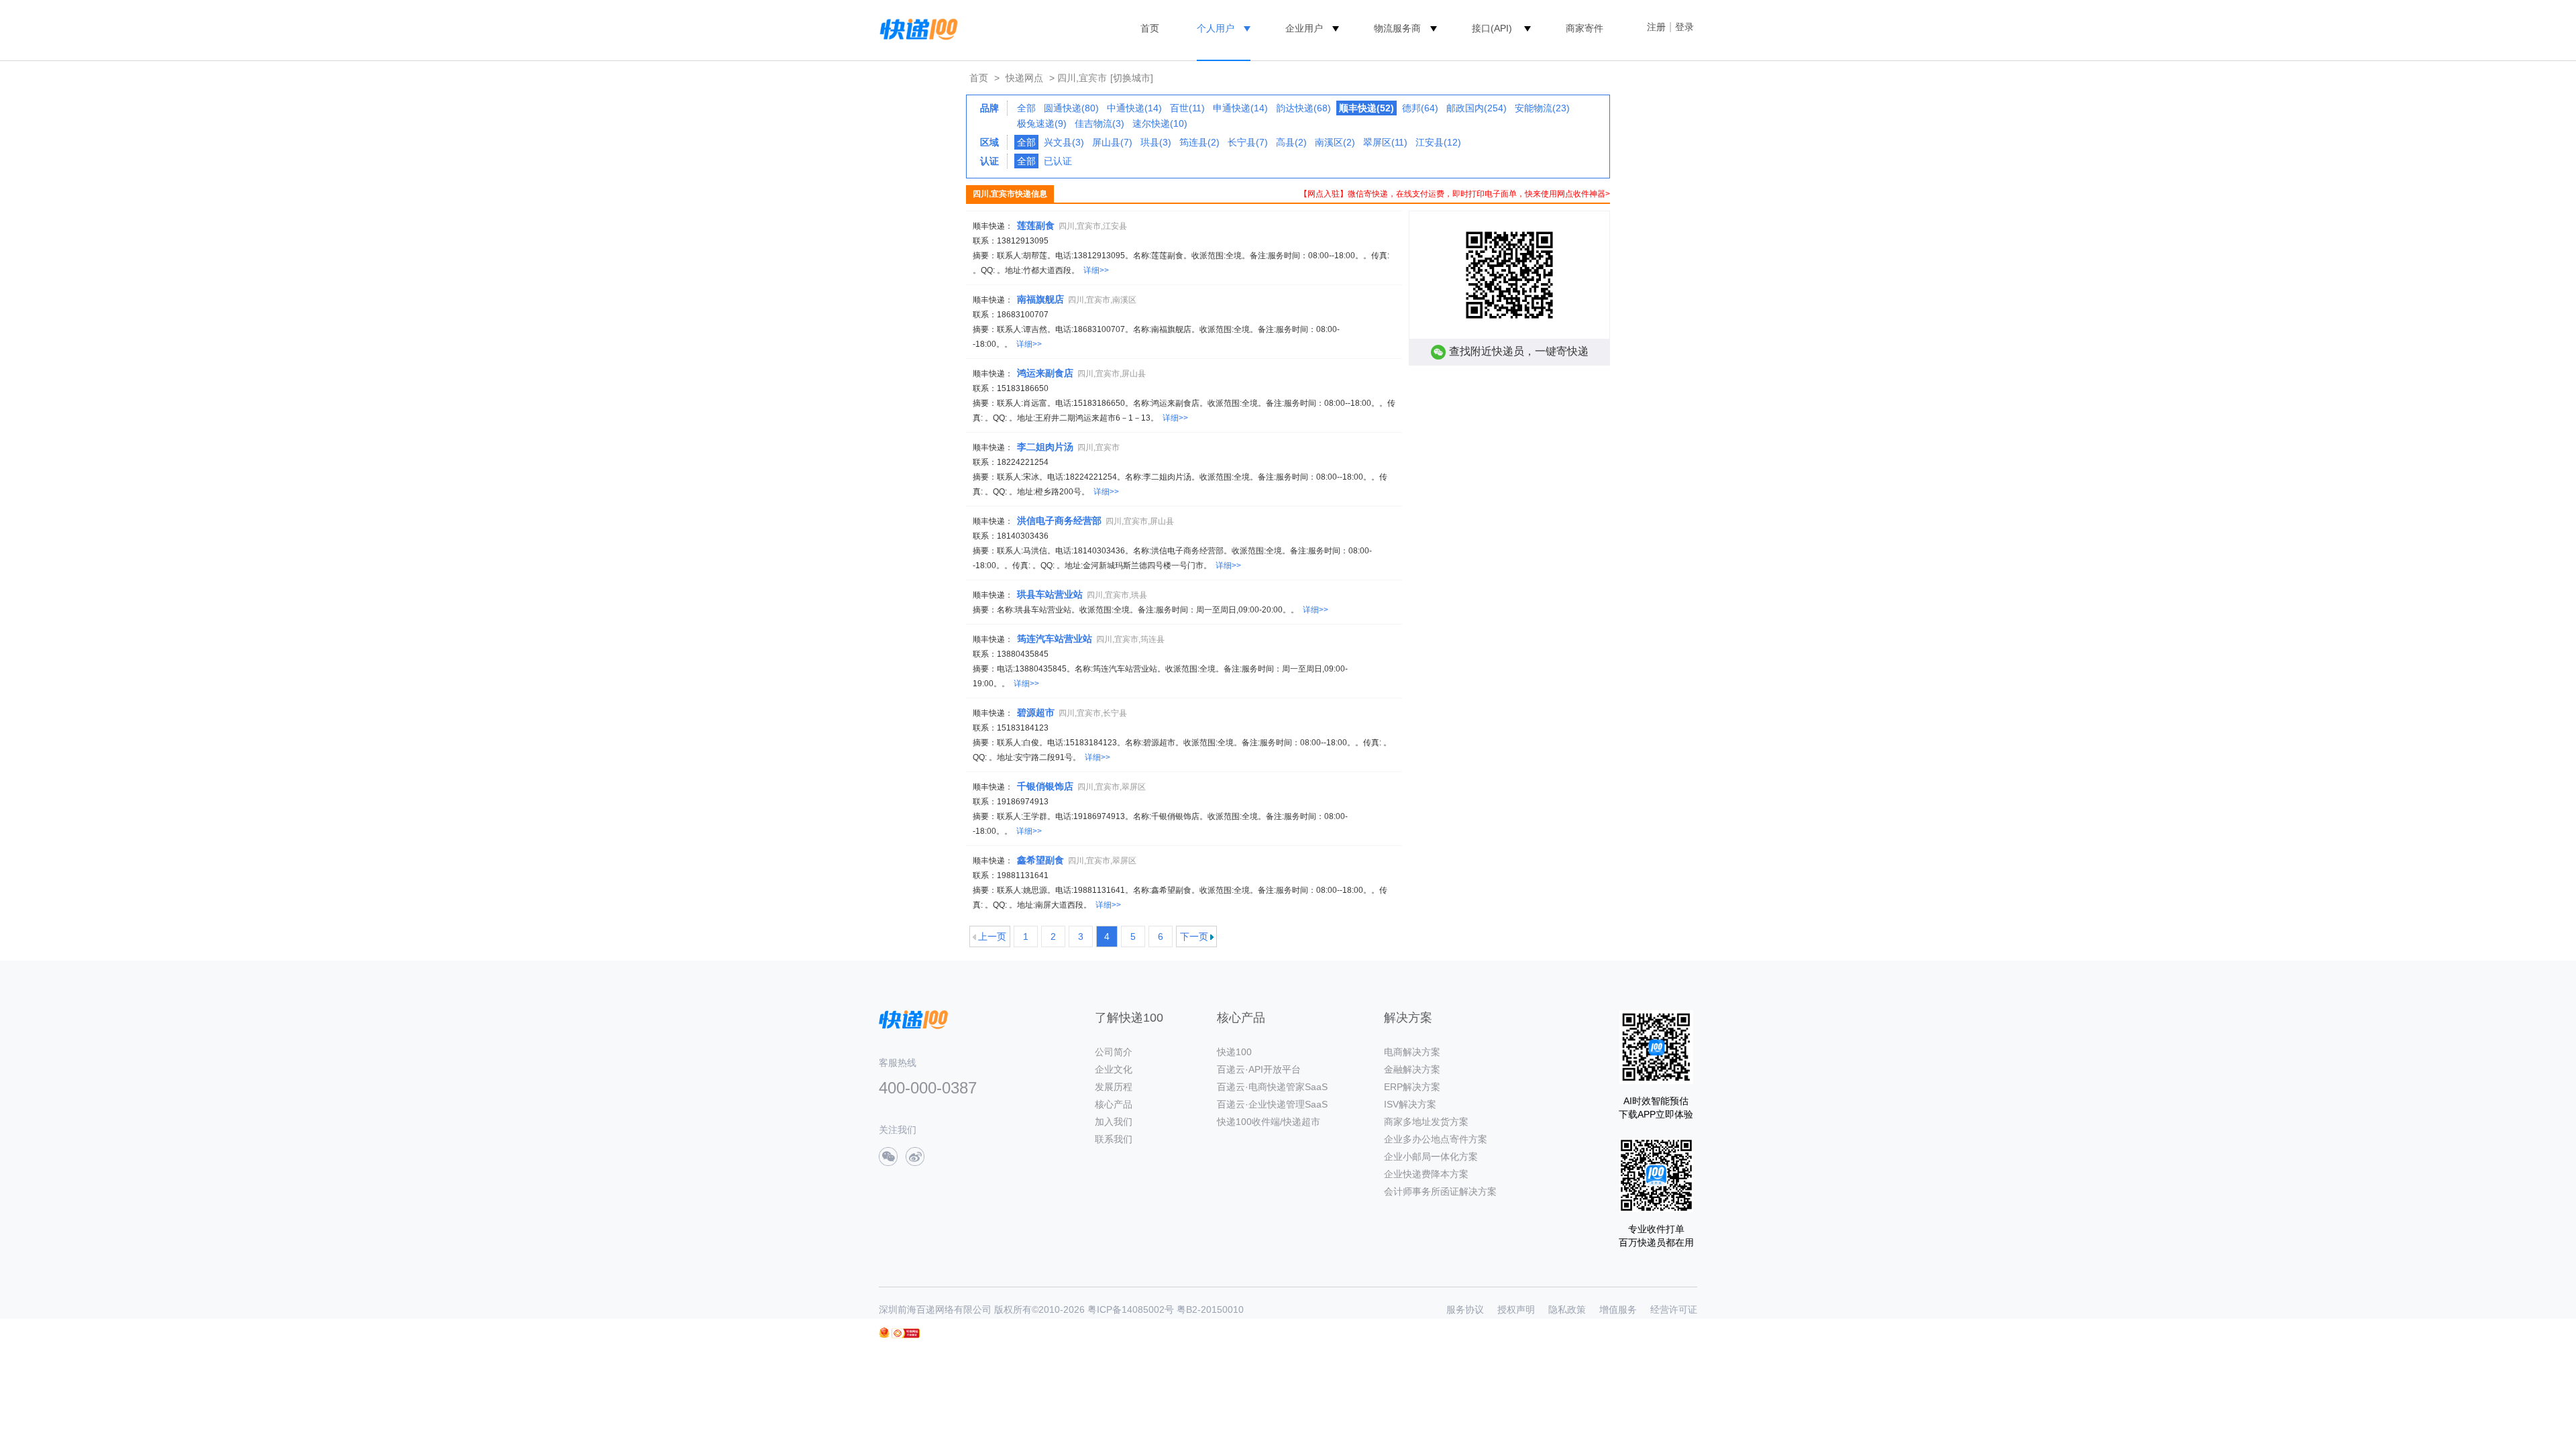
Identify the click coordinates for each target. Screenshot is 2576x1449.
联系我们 (1114, 1139)
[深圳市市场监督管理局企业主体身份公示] (884, 1333)
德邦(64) (1420, 108)
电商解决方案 (1412, 1052)
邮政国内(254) (1477, 108)
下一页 (1194, 936)
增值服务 (1618, 1309)
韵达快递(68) (1303, 108)
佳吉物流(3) (1099, 123)
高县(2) (1291, 142)
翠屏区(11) (1385, 142)
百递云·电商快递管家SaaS (1272, 1087)
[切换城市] (1132, 78)
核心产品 (1114, 1104)
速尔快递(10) (1160, 123)
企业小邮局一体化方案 (1431, 1157)
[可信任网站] (906, 1333)
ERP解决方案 (1412, 1087)
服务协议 (1465, 1309)
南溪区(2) (1335, 142)
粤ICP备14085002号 (1131, 1309)
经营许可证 (1674, 1309)
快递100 (1234, 1052)
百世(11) (1187, 108)
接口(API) (1492, 28)
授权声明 (1516, 1309)
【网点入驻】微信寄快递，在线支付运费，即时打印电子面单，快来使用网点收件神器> (1455, 194)
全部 (1026, 108)
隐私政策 (1567, 1309)
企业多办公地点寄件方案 (1436, 1139)
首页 (1150, 28)
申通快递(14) (1240, 108)
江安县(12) (1438, 142)
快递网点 (1024, 78)
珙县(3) (1156, 142)
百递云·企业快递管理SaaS (1272, 1104)
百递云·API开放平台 (1259, 1069)
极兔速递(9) (1042, 123)
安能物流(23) (1542, 108)
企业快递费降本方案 (1426, 1174)
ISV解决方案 (1410, 1104)
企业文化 (1114, 1069)
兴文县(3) (1064, 142)
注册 (1656, 27)
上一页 (992, 936)
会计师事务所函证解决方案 (1440, 1191)
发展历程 (1114, 1087)
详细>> (1096, 270)
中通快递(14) (1134, 108)
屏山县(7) (1112, 142)
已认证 (1058, 161)
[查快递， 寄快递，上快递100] (916, 28)
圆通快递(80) (1071, 108)
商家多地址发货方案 (1426, 1122)
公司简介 (1114, 1052)
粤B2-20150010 (1210, 1309)
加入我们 (1114, 1122)
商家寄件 (1585, 28)
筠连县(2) (1199, 142)
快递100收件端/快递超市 (1269, 1122)
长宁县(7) (1248, 142)
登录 (1684, 27)
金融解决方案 (1412, 1069)
